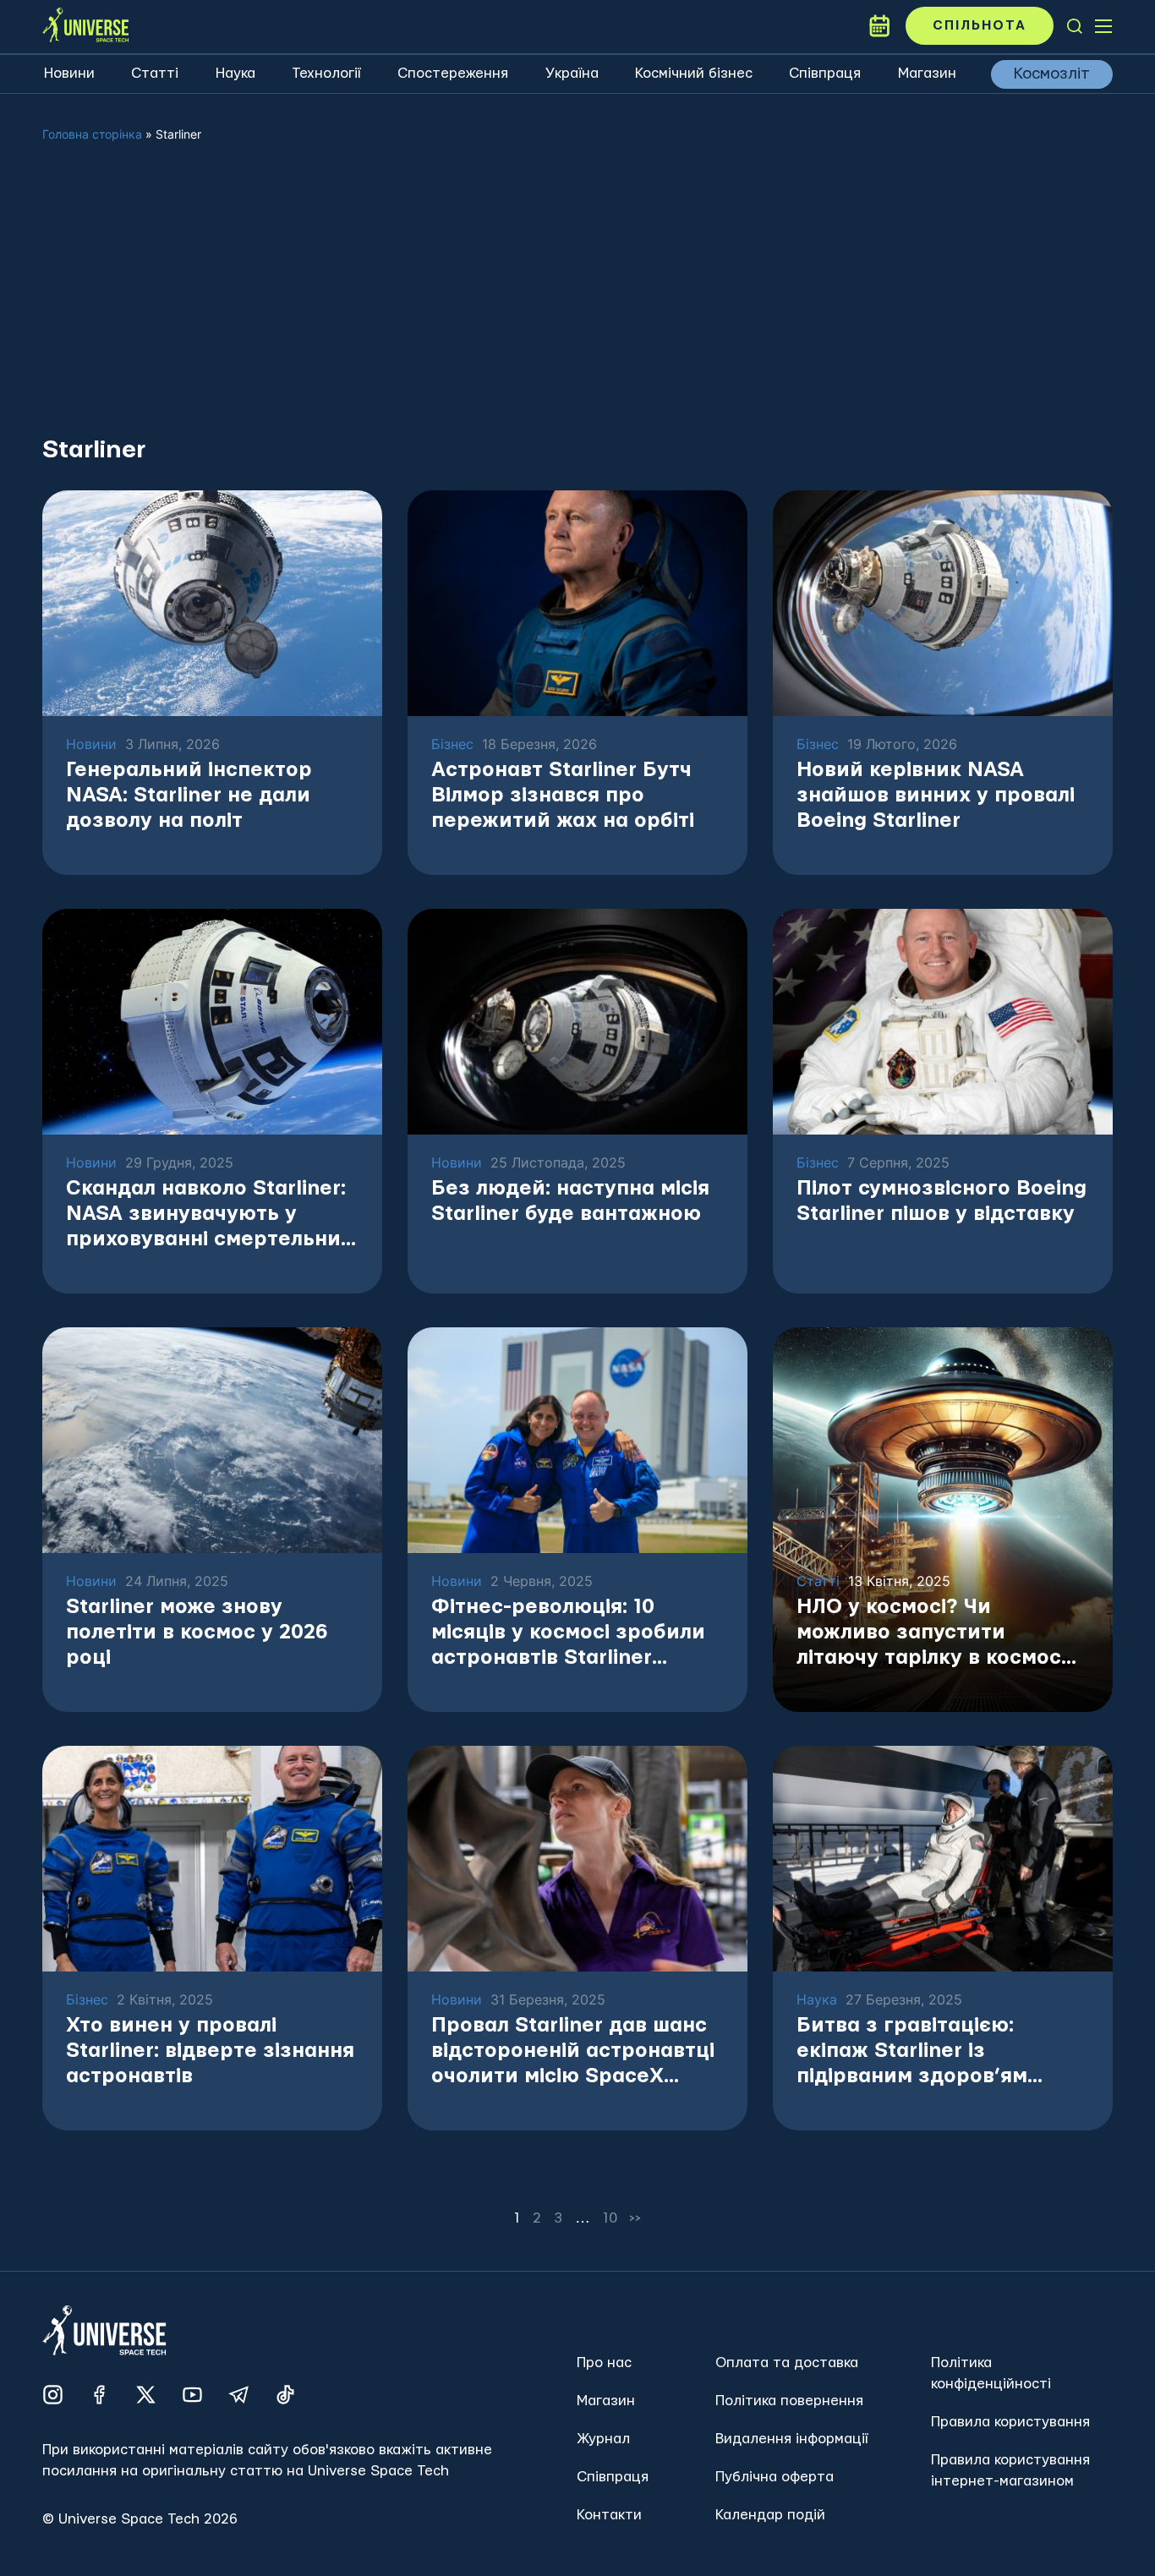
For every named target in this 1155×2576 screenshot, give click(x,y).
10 (610, 2218)
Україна (572, 73)
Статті (155, 73)
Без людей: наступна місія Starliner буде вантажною (570, 1201)
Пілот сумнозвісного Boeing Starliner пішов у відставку (942, 1201)
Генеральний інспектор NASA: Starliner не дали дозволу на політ (189, 796)
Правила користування (1010, 2422)
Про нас (604, 2363)
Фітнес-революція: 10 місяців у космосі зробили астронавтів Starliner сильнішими (568, 1634)
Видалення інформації (792, 2439)
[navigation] (1075, 26)
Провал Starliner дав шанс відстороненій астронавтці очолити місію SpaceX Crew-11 (573, 2052)
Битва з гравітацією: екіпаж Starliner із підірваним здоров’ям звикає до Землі (912, 2052)
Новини (69, 73)
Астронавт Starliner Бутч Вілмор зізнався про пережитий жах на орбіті (563, 796)
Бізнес (452, 744)
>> (636, 2218)
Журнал (603, 2439)
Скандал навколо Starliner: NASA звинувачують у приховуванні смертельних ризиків (209, 1215)
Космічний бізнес (694, 73)
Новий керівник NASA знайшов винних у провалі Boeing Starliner (936, 796)
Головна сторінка (92, 134)
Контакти (609, 2515)
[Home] (85, 26)
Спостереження (453, 73)
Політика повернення (789, 2401)
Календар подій (770, 2515)
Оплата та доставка (787, 2363)
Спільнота (980, 26)
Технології (326, 73)
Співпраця (825, 73)
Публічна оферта (775, 2477)
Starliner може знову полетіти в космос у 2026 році (197, 1633)
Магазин (927, 73)
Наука (235, 73)
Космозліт (1052, 74)
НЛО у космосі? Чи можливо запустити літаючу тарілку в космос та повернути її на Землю (931, 1634)
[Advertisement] (577, 303)
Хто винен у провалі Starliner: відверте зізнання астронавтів (210, 2051)
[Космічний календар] (879, 26)
